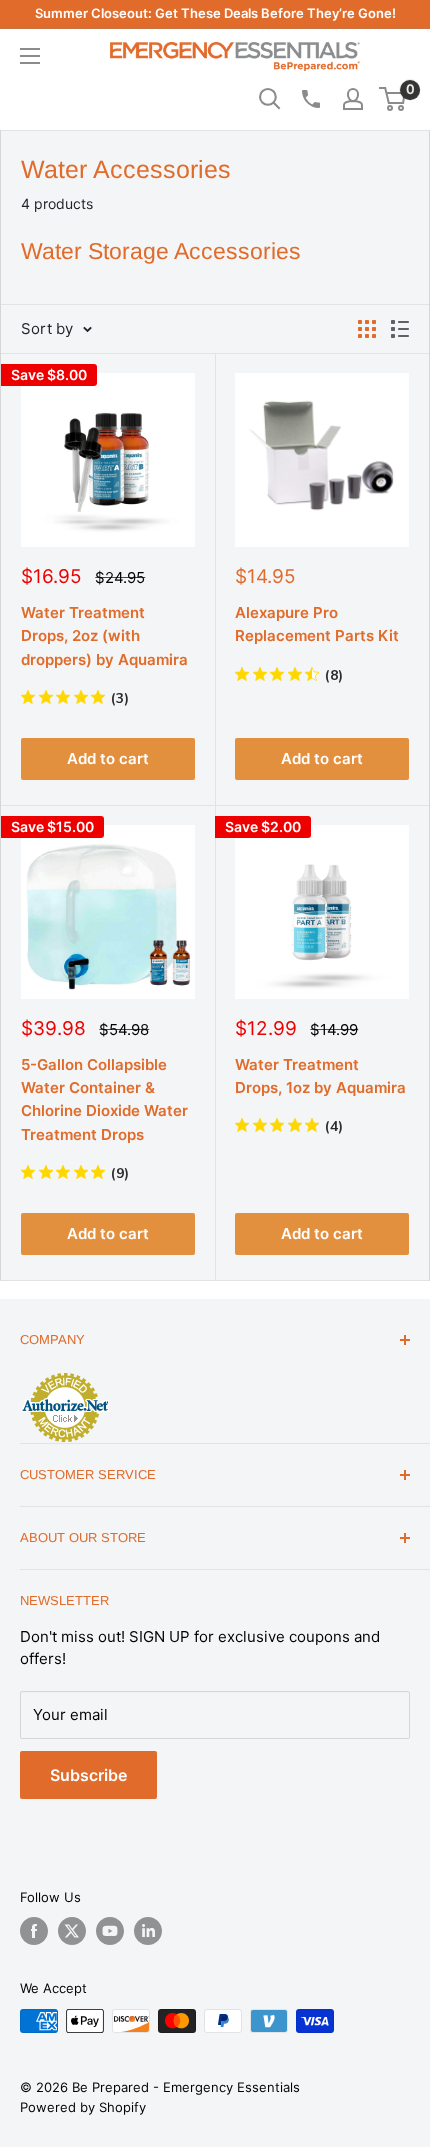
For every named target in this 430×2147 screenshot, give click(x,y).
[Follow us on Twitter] (72, 1931)
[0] (393, 99)
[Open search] (270, 99)
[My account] (353, 99)
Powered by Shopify (83, 2107)
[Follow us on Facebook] (34, 1931)
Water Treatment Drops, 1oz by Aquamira (320, 1076)
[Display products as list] (400, 329)
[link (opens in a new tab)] (65, 1376)
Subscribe (88, 1775)
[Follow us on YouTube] (110, 1931)
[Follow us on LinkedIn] (148, 1931)
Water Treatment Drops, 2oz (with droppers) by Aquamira (104, 636)
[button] (392, 99)
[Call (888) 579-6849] (310, 99)
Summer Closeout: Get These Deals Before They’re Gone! (215, 13)
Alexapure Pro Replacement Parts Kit (317, 624)
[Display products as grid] (367, 329)
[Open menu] (30, 56)
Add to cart (108, 758)
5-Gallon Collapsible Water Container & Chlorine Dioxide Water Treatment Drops (104, 1099)
